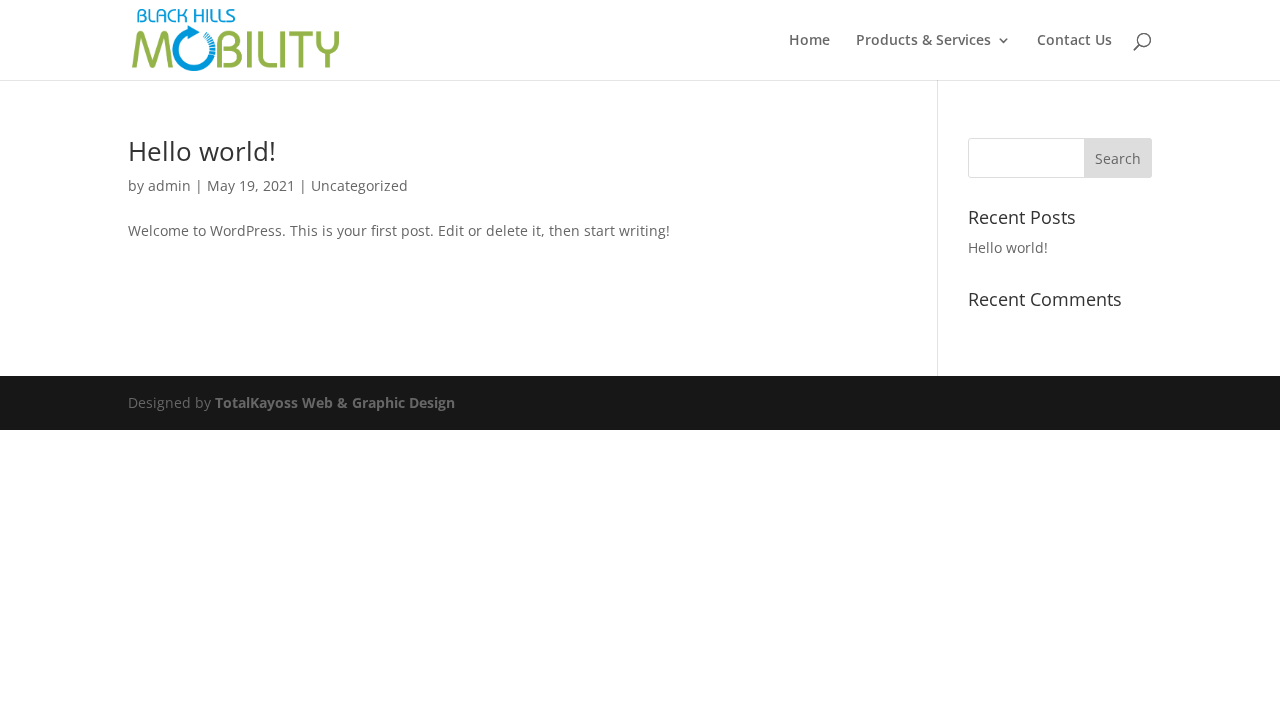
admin (169, 185)
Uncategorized (359, 185)
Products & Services (923, 41)
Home (809, 41)
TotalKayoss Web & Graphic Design (335, 402)
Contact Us (1074, 41)
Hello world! (202, 151)
